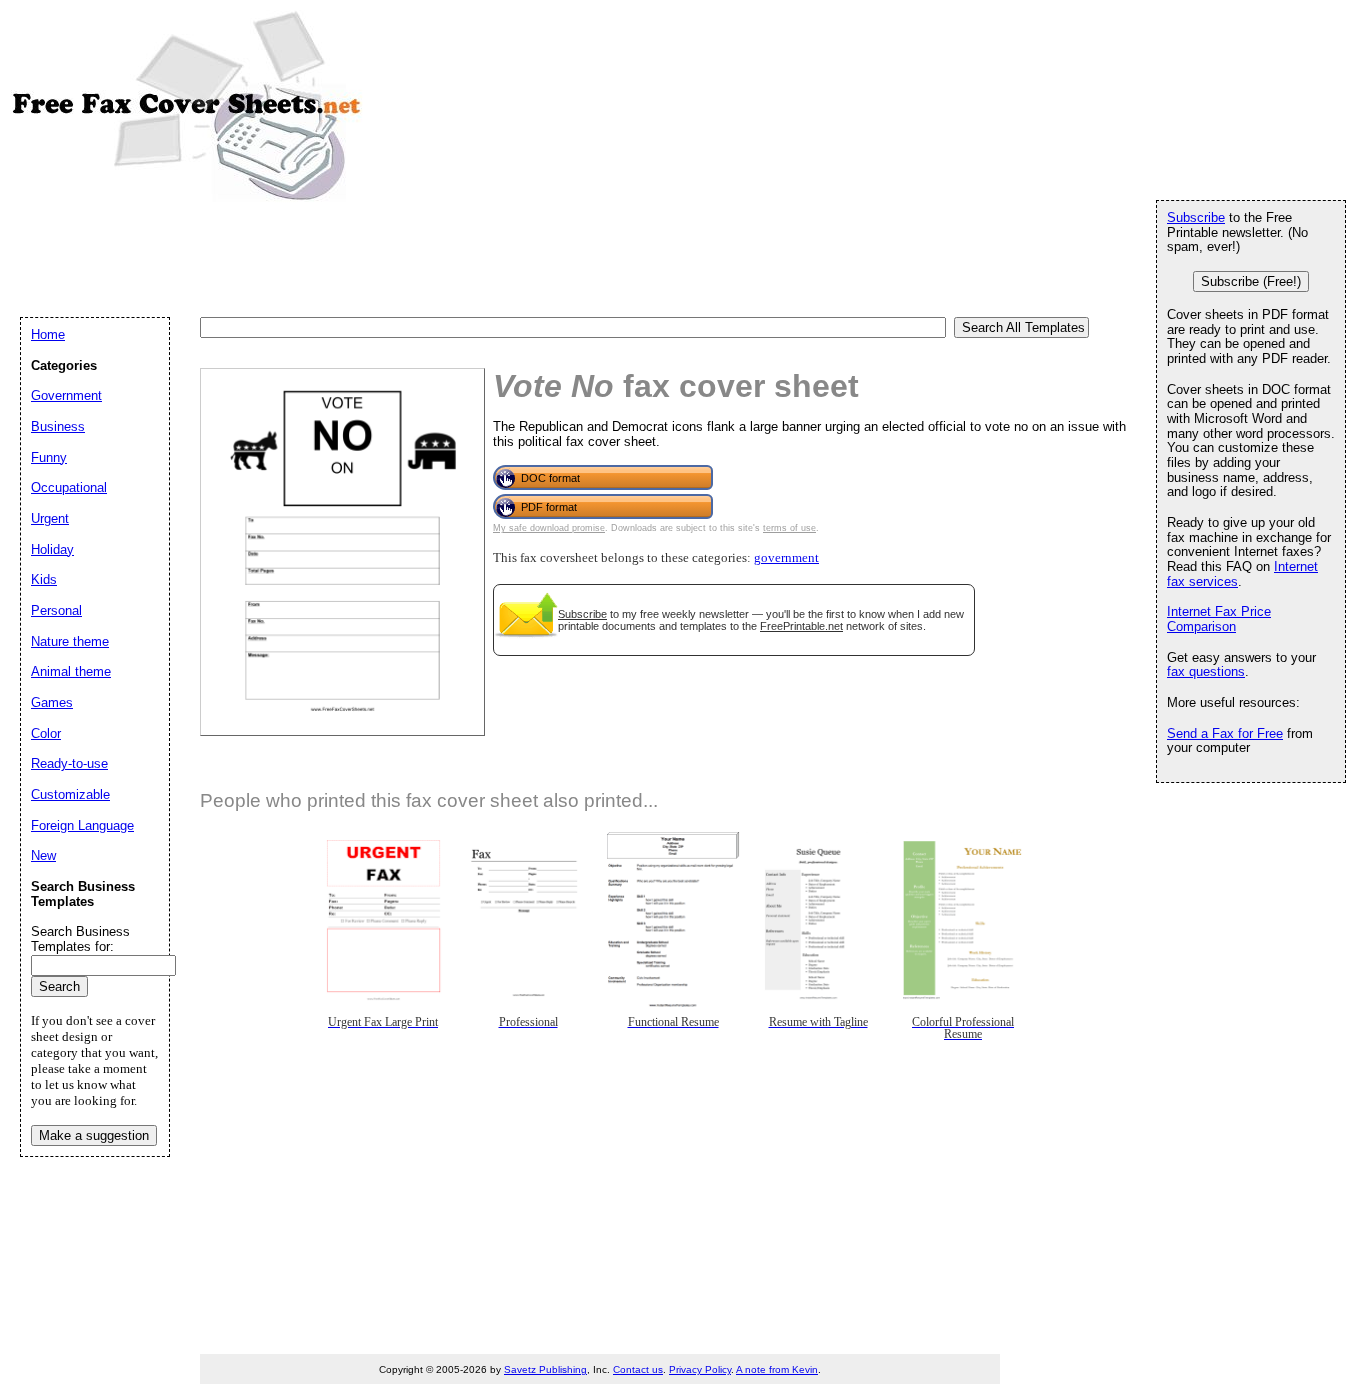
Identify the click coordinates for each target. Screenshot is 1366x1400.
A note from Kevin (777, 1369)
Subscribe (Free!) (1251, 281)
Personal (56, 610)
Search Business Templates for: (80, 939)
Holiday (52, 549)
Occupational (69, 487)
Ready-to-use (69, 763)
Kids (44, 579)
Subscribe (582, 614)
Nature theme (70, 641)
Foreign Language (82, 825)
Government (66, 395)
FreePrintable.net (801, 626)
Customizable (70, 794)
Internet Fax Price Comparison (1219, 619)
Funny (49, 457)
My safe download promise (549, 528)
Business (58, 426)
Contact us (638, 1369)
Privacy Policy (700, 1369)
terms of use (789, 528)
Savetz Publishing (545, 1369)
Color (46, 733)
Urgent (50, 518)
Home (48, 334)
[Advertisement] (384, 258)
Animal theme (71, 671)
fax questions (1206, 671)
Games (52, 702)
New (43, 855)
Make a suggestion (94, 1135)
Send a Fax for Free (1225, 733)
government (786, 558)
